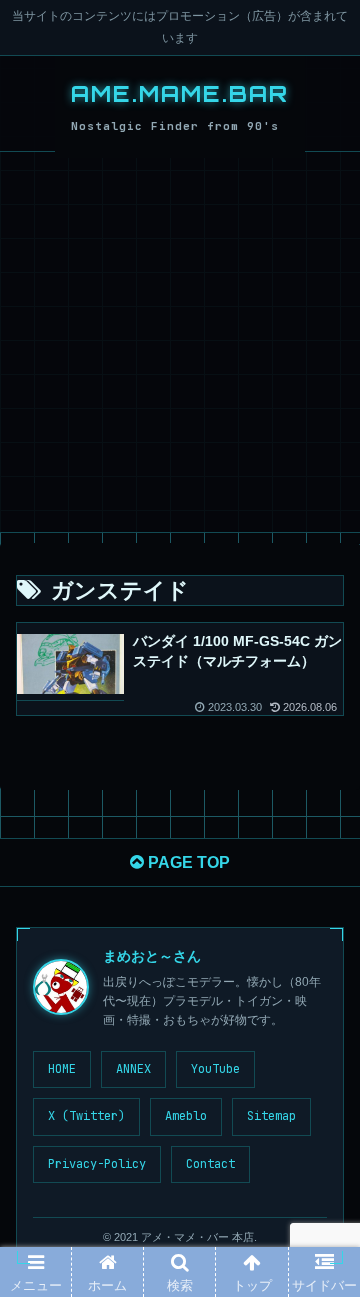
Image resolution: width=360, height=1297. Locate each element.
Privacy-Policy (97, 1164)
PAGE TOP (187, 862)
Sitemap (271, 1116)
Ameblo (186, 1116)
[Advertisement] (180, 342)
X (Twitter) (86, 1116)
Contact (210, 1164)
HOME (62, 1069)
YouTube (215, 1069)
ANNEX (133, 1069)
